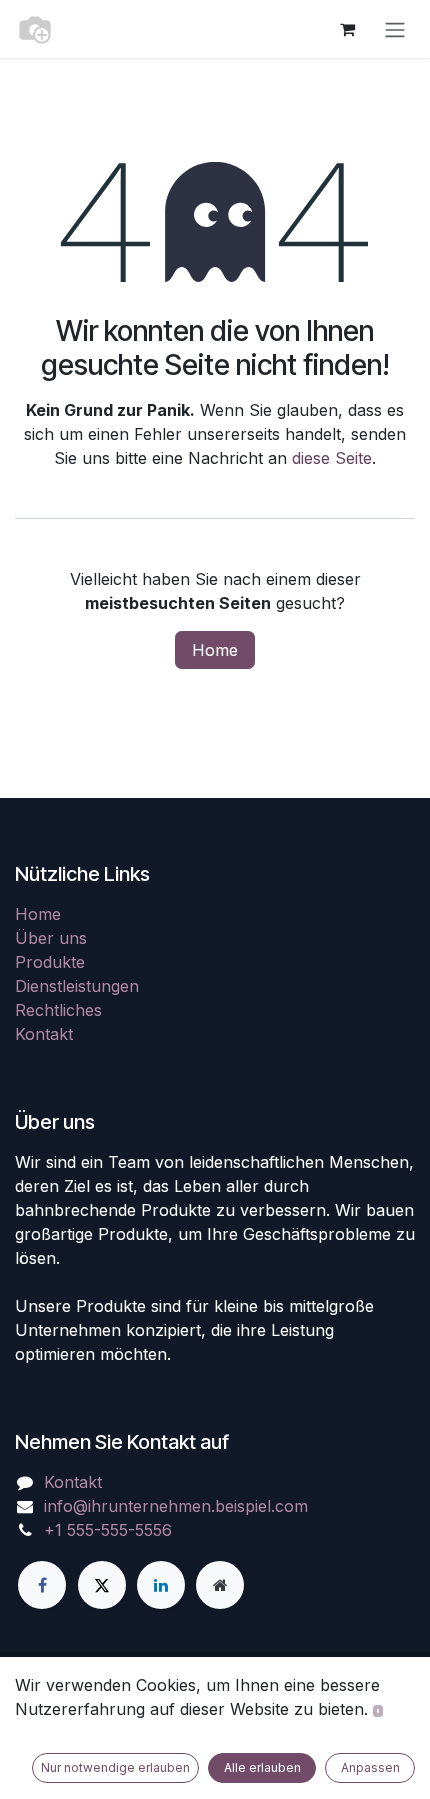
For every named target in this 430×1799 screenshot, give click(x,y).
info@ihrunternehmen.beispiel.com (176, 1506)
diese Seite (332, 458)
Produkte (50, 962)
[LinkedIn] (161, 1585)
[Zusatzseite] (220, 1585)
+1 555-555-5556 (108, 1530)
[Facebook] (42, 1585)
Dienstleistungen (77, 986)
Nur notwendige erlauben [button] (115, 1767)
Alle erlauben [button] (262, 1767)
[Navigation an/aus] (395, 29)
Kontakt (44, 1034)
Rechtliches (58, 1010)
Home (215, 650)
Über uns (51, 938)
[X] (102, 1585)
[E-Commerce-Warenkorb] (347, 29)
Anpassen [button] (370, 1767)
